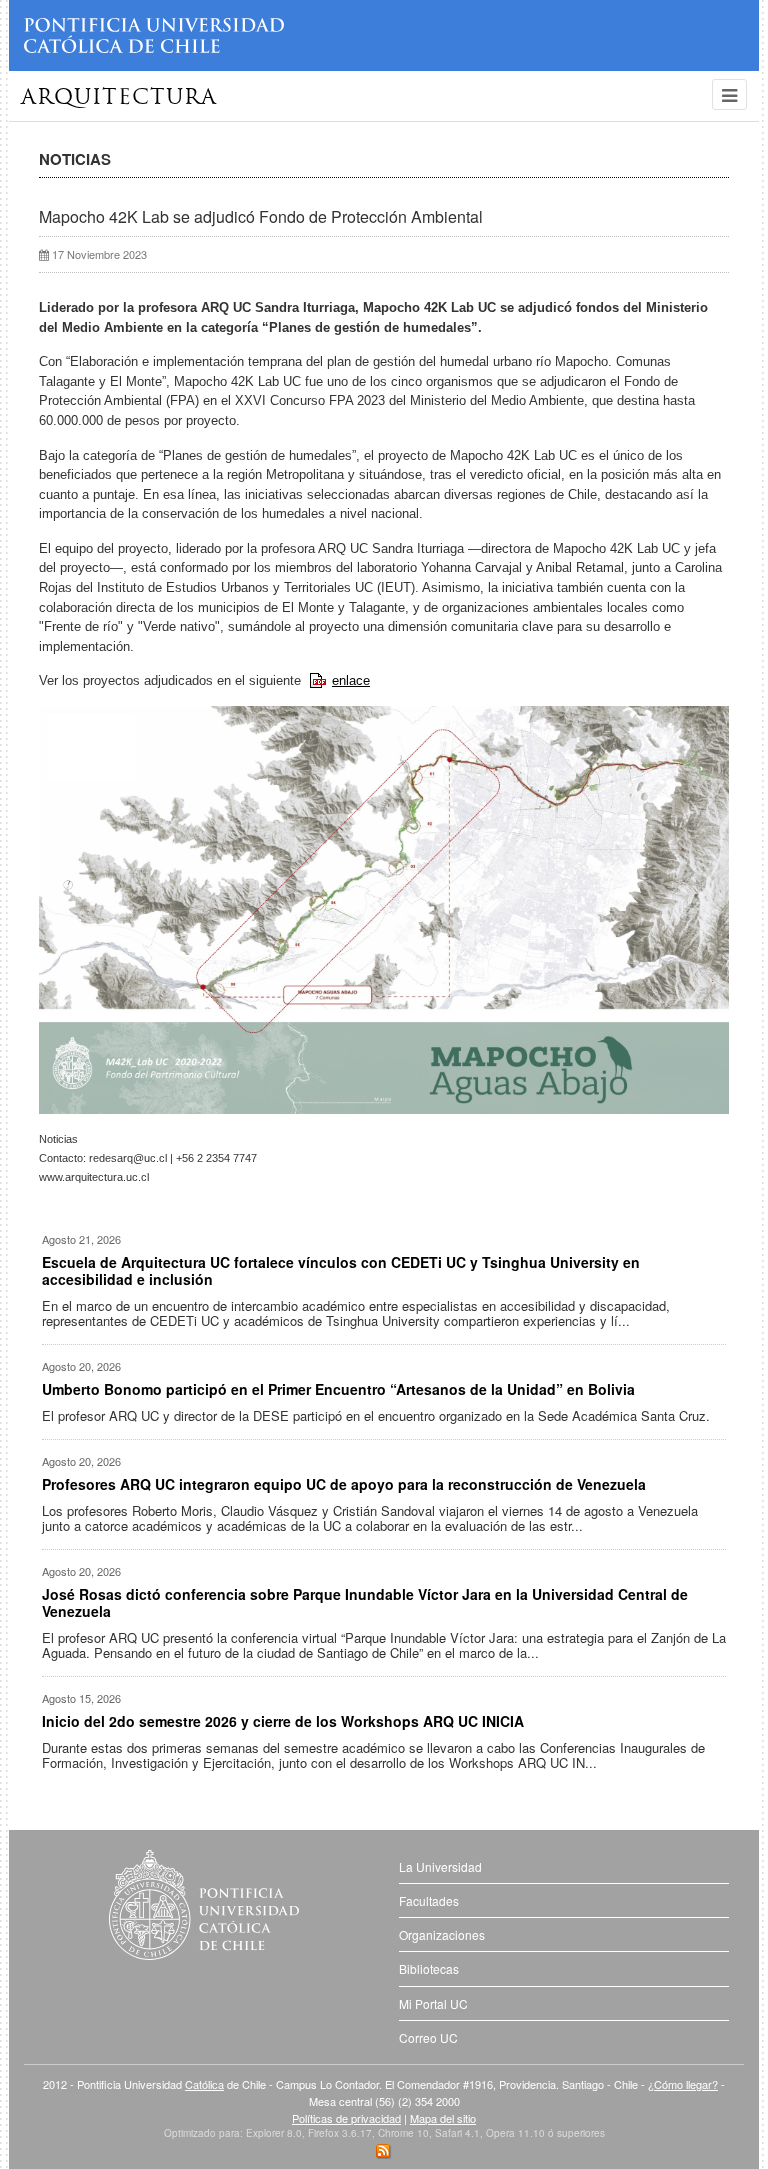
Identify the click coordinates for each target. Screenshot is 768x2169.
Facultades (429, 1900)
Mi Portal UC (433, 2003)
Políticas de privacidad (346, 2118)
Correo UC (428, 2037)
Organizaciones (442, 1934)
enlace (351, 680)
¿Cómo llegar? (683, 2084)
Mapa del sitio (443, 2118)
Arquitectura (119, 98)
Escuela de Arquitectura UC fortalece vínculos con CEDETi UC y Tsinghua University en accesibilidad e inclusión (341, 1270)
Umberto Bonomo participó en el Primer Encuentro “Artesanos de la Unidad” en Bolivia (338, 1389)
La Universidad (440, 1866)
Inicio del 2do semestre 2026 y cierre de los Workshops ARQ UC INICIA (283, 1721)
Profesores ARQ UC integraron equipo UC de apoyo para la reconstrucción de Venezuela (344, 1484)
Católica (204, 2084)
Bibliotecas (429, 1968)
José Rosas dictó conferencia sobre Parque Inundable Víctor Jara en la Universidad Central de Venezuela (365, 1602)
